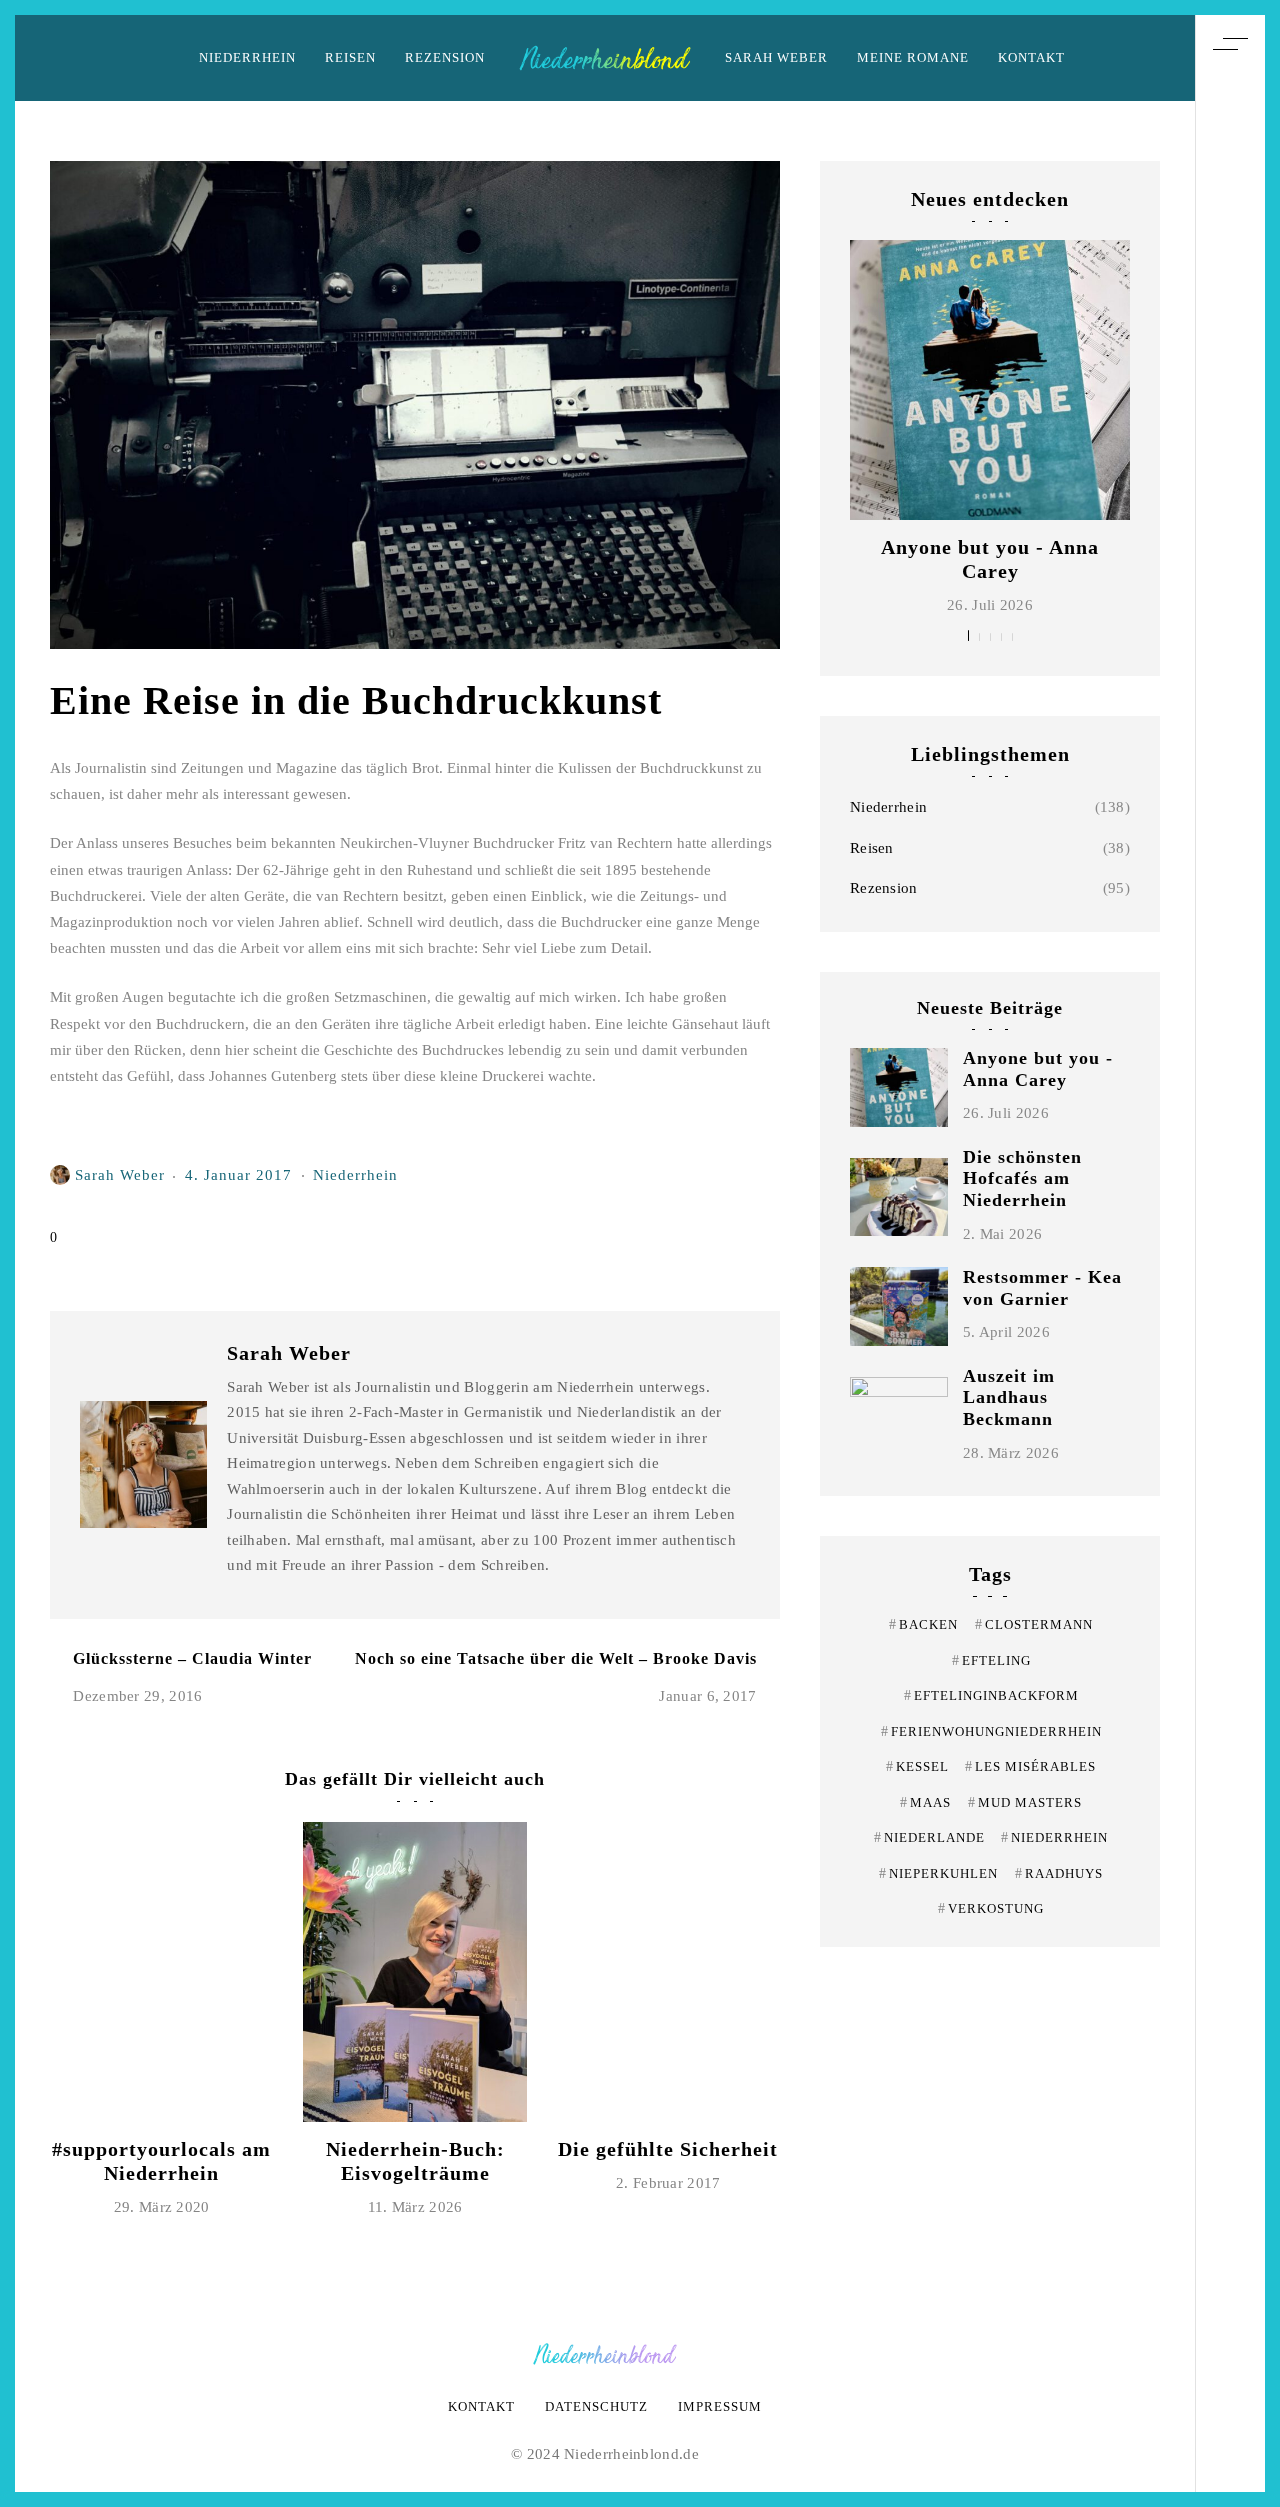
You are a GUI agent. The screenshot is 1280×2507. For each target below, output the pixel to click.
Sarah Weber (776, 57)
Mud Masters (1025, 1802)
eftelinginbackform (991, 1695)
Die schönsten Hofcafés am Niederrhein (1022, 1178)
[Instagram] (1230, 1242)
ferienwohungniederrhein (991, 1731)
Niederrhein (247, 57)
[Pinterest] (1230, 1205)
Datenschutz (596, 2406)
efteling (991, 1660)
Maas (925, 1802)
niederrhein (1054, 1837)
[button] (968, 635)
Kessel (917, 1766)
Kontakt (1031, 57)
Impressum (720, 2406)
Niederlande (929, 1837)
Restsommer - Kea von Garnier (1042, 1288)
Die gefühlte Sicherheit (668, 2149)
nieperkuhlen (938, 1873)
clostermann (1034, 1624)
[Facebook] (1230, 1279)
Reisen (350, 57)
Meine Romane (913, 57)
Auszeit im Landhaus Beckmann (1009, 1397)
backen (923, 1624)
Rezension (445, 57)
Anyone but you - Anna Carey (1038, 1069)
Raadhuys (1059, 1873)
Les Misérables (1030, 1766)
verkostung (991, 1908)
